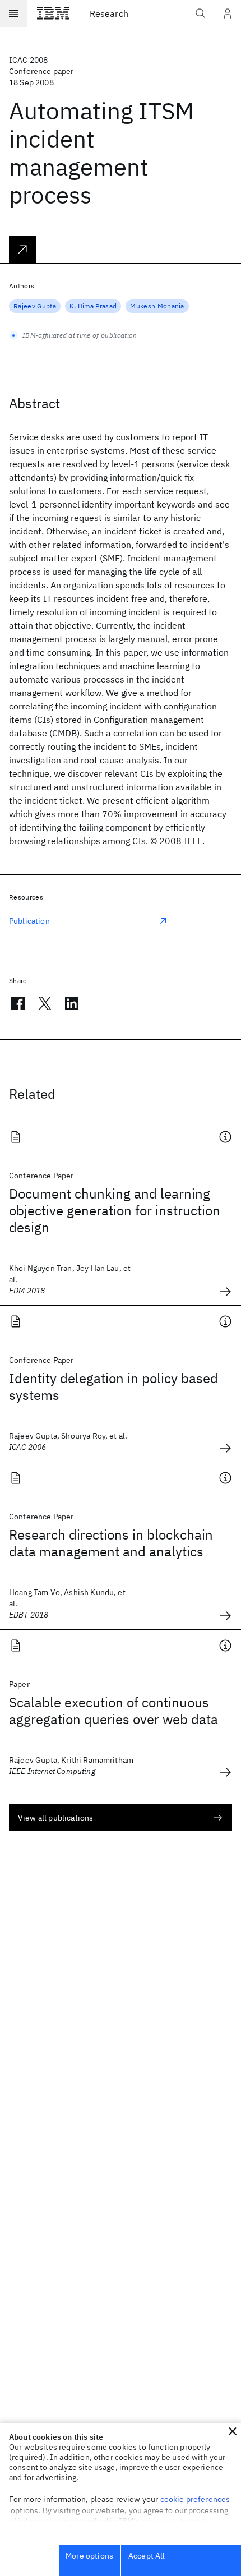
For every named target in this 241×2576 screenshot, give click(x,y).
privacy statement (174, 2521)
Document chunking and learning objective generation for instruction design (115, 1210)
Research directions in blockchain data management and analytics (111, 1543)
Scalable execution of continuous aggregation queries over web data (113, 1711)
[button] (233, 2431)
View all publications (55, 1818)
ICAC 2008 (28, 60)
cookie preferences (195, 2499)
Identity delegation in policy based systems (113, 1386)
